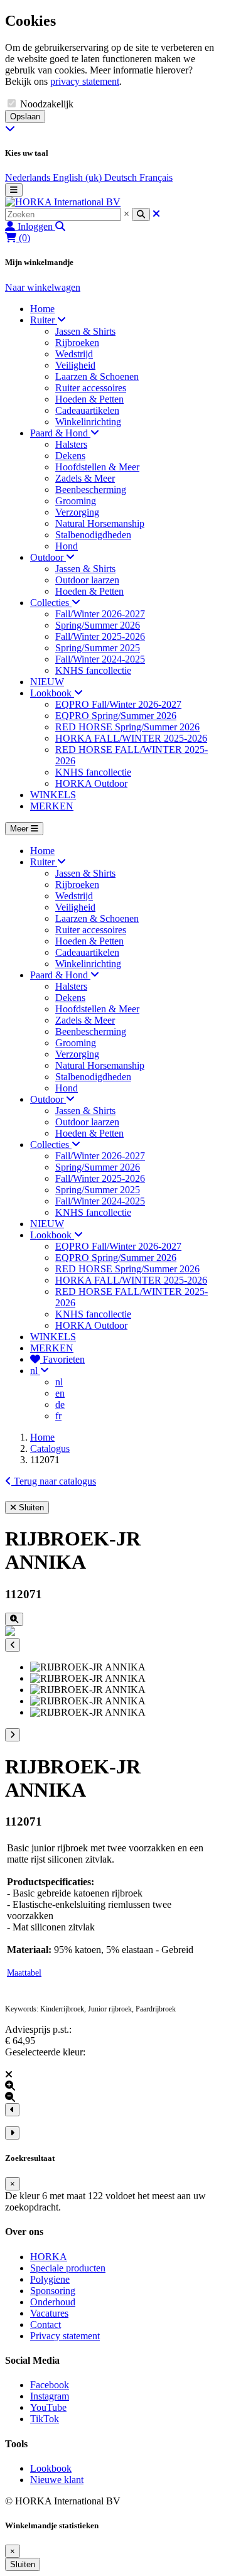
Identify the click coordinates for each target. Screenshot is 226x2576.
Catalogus (50, 1448)
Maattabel (24, 1973)
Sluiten (23, 2564)
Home (42, 1437)
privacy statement (85, 81)
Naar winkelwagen (43, 287)
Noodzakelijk (47, 104)
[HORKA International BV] (63, 202)
